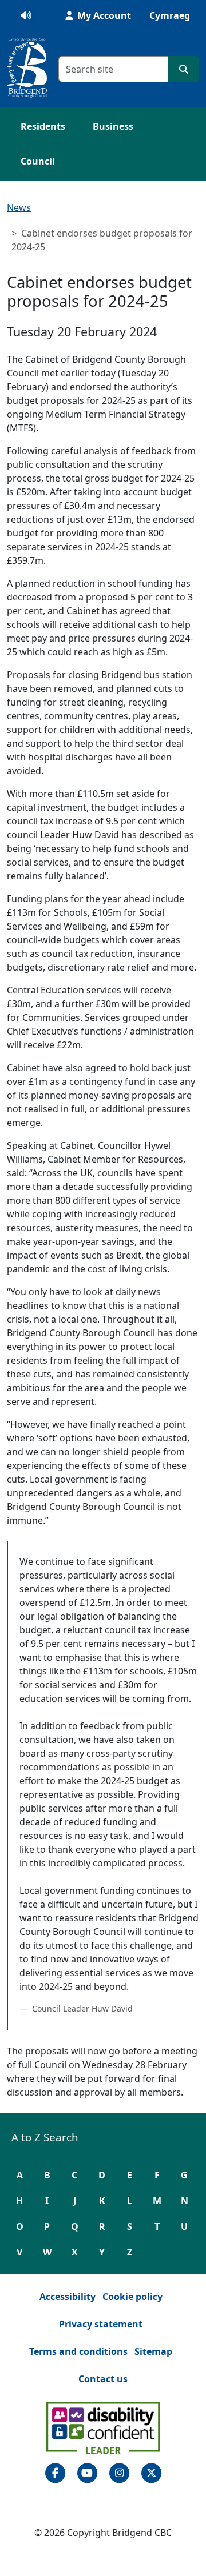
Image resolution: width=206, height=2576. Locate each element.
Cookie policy (132, 2297)
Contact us (103, 2379)
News (19, 207)
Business (113, 126)
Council (38, 161)
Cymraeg (170, 15)
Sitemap (153, 2351)
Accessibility (68, 2297)
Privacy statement (101, 2324)
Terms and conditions (78, 2351)
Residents (43, 126)
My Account (103, 15)
